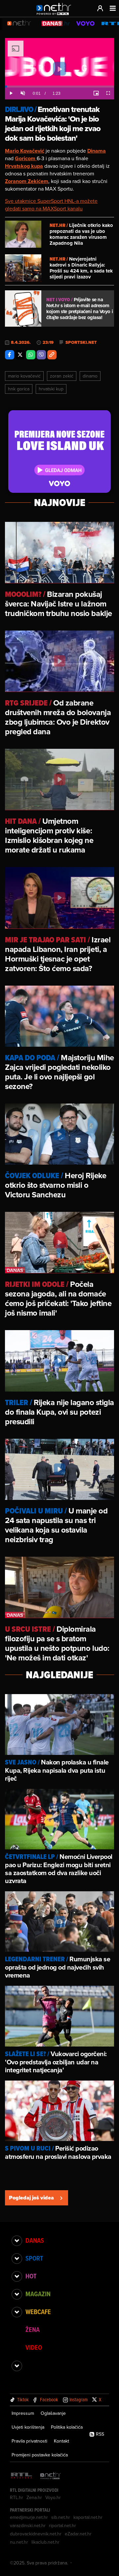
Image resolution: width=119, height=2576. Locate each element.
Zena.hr (34, 2497)
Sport (34, 2258)
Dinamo (90, 376)
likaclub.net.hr (45, 2542)
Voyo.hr (53, 2497)
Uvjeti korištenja (28, 2427)
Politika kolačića (67, 2427)
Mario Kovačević (24, 376)
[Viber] (41, 355)
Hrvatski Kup (51, 389)
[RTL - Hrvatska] (21, 2476)
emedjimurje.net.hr (29, 2517)
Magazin (38, 2294)
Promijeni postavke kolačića (40, 2455)
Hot (31, 2276)
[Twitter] (20, 355)
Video (34, 2347)
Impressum (23, 2413)
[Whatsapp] (31, 355)
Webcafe (38, 2312)
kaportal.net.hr (88, 2517)
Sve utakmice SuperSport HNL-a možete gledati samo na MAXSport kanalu (51, 205)
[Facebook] (10, 355)
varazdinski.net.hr (28, 2525)
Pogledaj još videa (31, 2198)
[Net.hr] (51, 2476)
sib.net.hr (61, 2517)
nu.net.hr (19, 2542)
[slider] (59, 87)
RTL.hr (17, 2497)
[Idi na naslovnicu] (55, 15)
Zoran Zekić (62, 376)
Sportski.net (81, 343)
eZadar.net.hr (78, 2534)
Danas (35, 2240)
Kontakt (61, 2441)
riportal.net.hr (62, 2525)
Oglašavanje (53, 2413)
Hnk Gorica (19, 389)
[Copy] (52, 355)
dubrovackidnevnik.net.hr (36, 2534)
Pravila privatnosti (29, 2441)
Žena (33, 2330)
